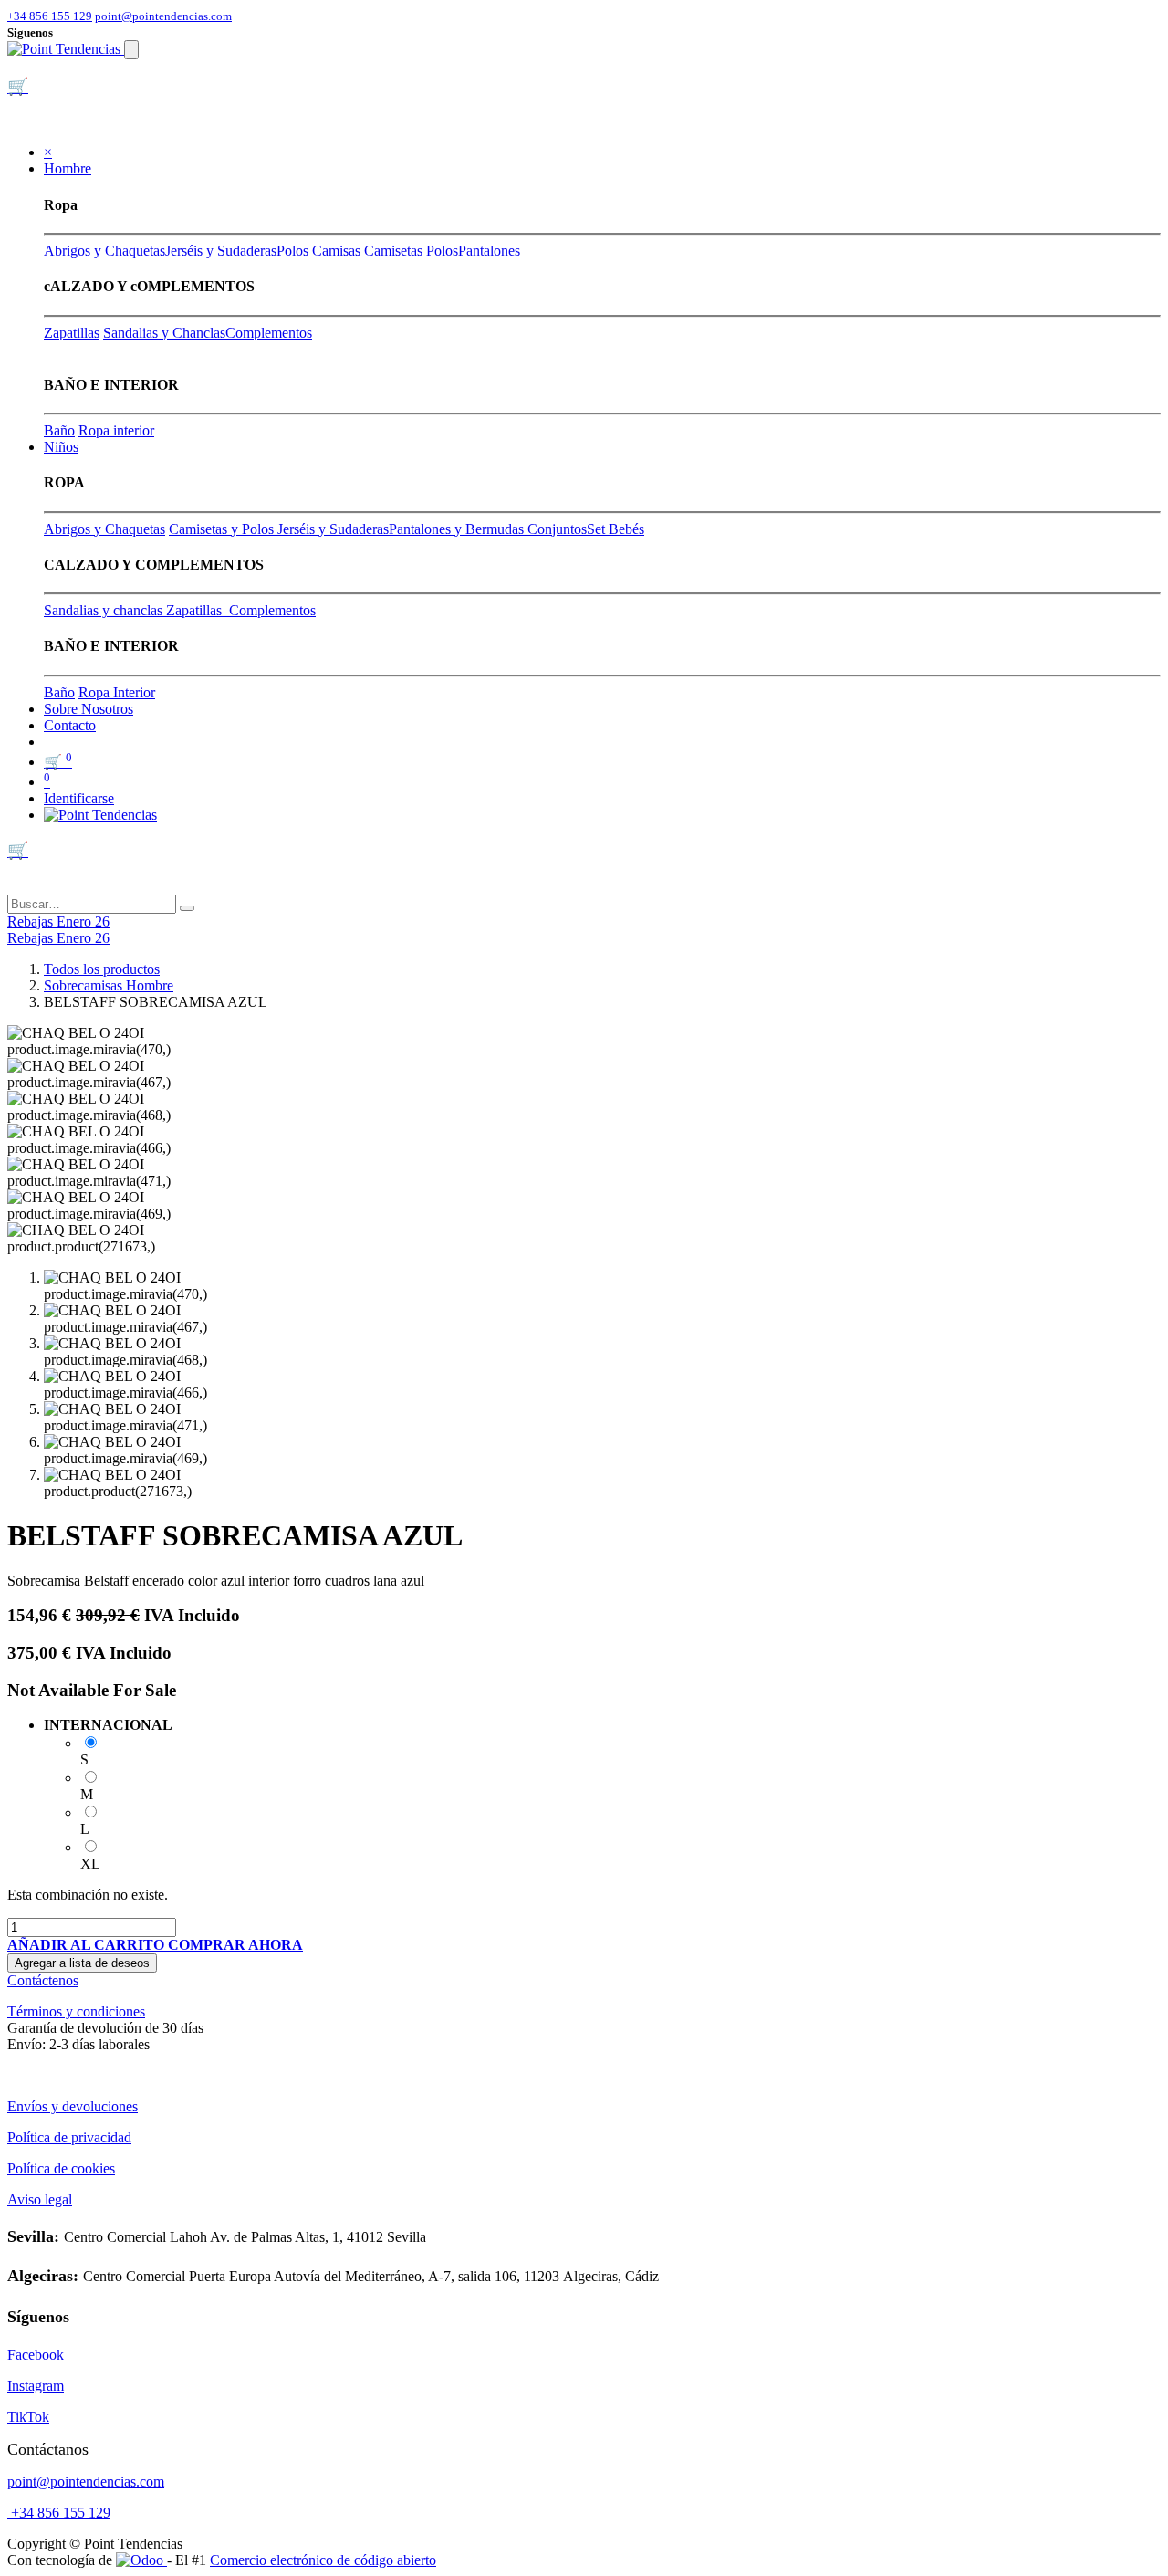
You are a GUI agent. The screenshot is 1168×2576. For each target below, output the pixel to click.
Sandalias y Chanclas (164, 333)
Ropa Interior (117, 692)
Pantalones (489, 251)
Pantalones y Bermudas (458, 529)
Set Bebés (615, 529)
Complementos (269, 333)
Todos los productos (102, 969)
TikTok (28, 2417)
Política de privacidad (69, 2137)
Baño (59, 430)
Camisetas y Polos (223, 529)
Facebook (36, 2355)
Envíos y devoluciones (73, 2106)
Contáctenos (43, 1980)
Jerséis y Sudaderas (221, 251)
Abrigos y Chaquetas (104, 251)
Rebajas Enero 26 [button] (58, 921)
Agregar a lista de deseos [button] (82, 1963)
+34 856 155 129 (50, 16)
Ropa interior (116, 430)
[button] (88, 1945)
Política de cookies (61, 2168)
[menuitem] (89, 709)
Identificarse (79, 798)
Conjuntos (557, 529)
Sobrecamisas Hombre (109, 985)
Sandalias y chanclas (105, 610)
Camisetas (393, 251)
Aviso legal (40, 2199)
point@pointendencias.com (163, 16)
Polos (292, 251)
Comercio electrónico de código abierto (323, 2560)
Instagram (36, 2386)
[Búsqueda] (187, 908)
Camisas (336, 251)
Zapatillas (72, 333)
